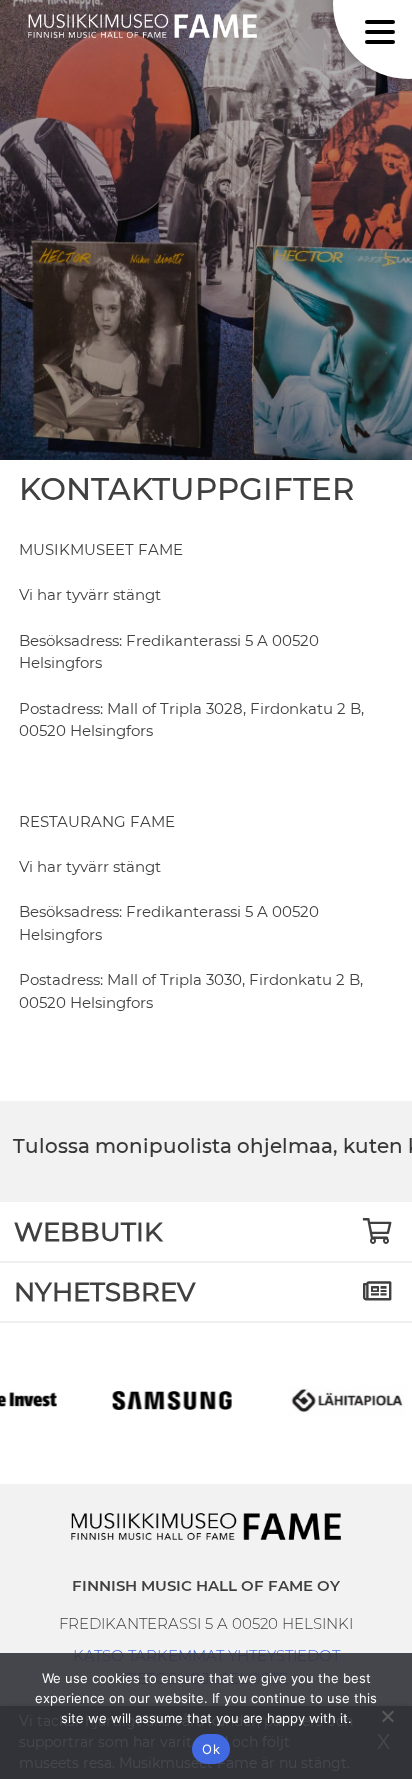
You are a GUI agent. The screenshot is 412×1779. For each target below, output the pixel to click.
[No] (387, 1716)
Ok (211, 1749)
